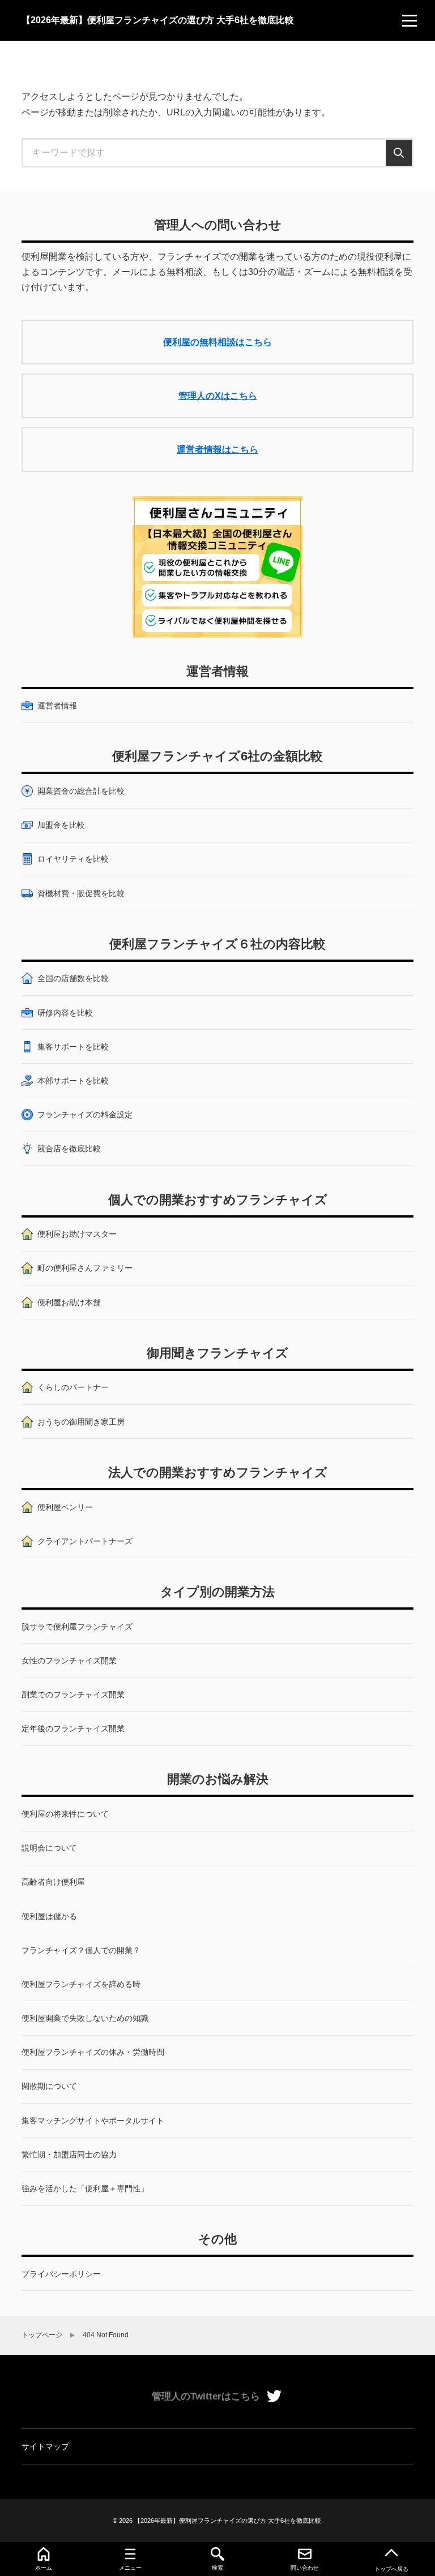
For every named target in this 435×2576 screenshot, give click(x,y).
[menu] (410, 20)
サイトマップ (45, 2446)
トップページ (42, 2335)
